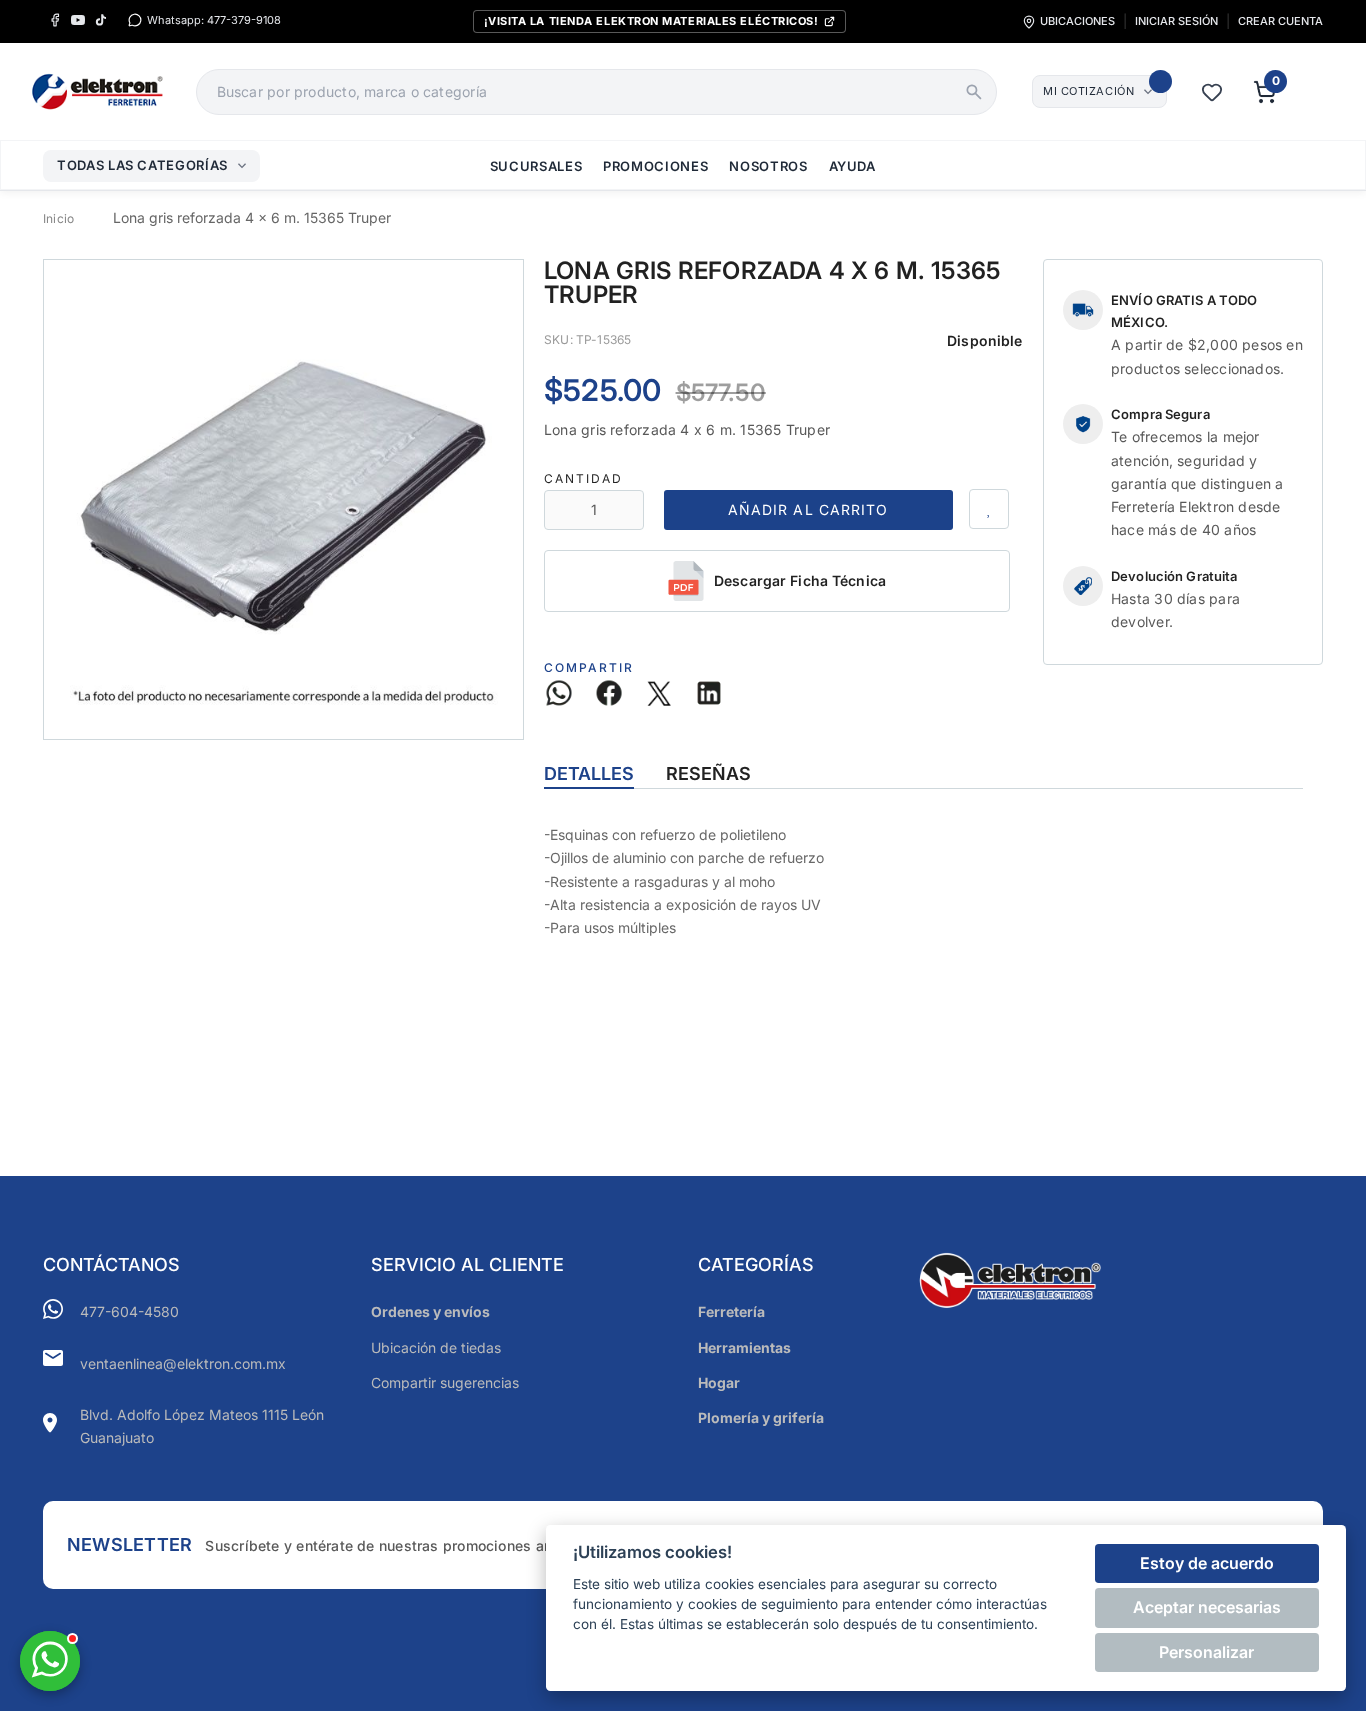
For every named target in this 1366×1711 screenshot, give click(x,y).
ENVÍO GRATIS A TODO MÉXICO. (1184, 311)
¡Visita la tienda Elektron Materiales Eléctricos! (651, 21)
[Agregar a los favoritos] (989, 509)
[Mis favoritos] (1212, 92)
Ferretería (731, 1311)
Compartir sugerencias (445, 1382)
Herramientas (744, 1347)
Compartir (589, 667)
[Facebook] (54, 20)
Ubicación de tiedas (436, 1347)
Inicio (58, 218)
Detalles (589, 773)
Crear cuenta (1280, 21)
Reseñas (708, 773)
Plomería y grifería (761, 1417)
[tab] (589, 774)
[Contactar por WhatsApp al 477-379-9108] (50, 1661)
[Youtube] (77, 20)
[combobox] (574, 92)
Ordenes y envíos (430, 1311)
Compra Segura (1160, 414)
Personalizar (1206, 1652)
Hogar (719, 1382)
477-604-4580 (129, 1311)
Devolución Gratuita (1174, 576)
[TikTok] (100, 20)
